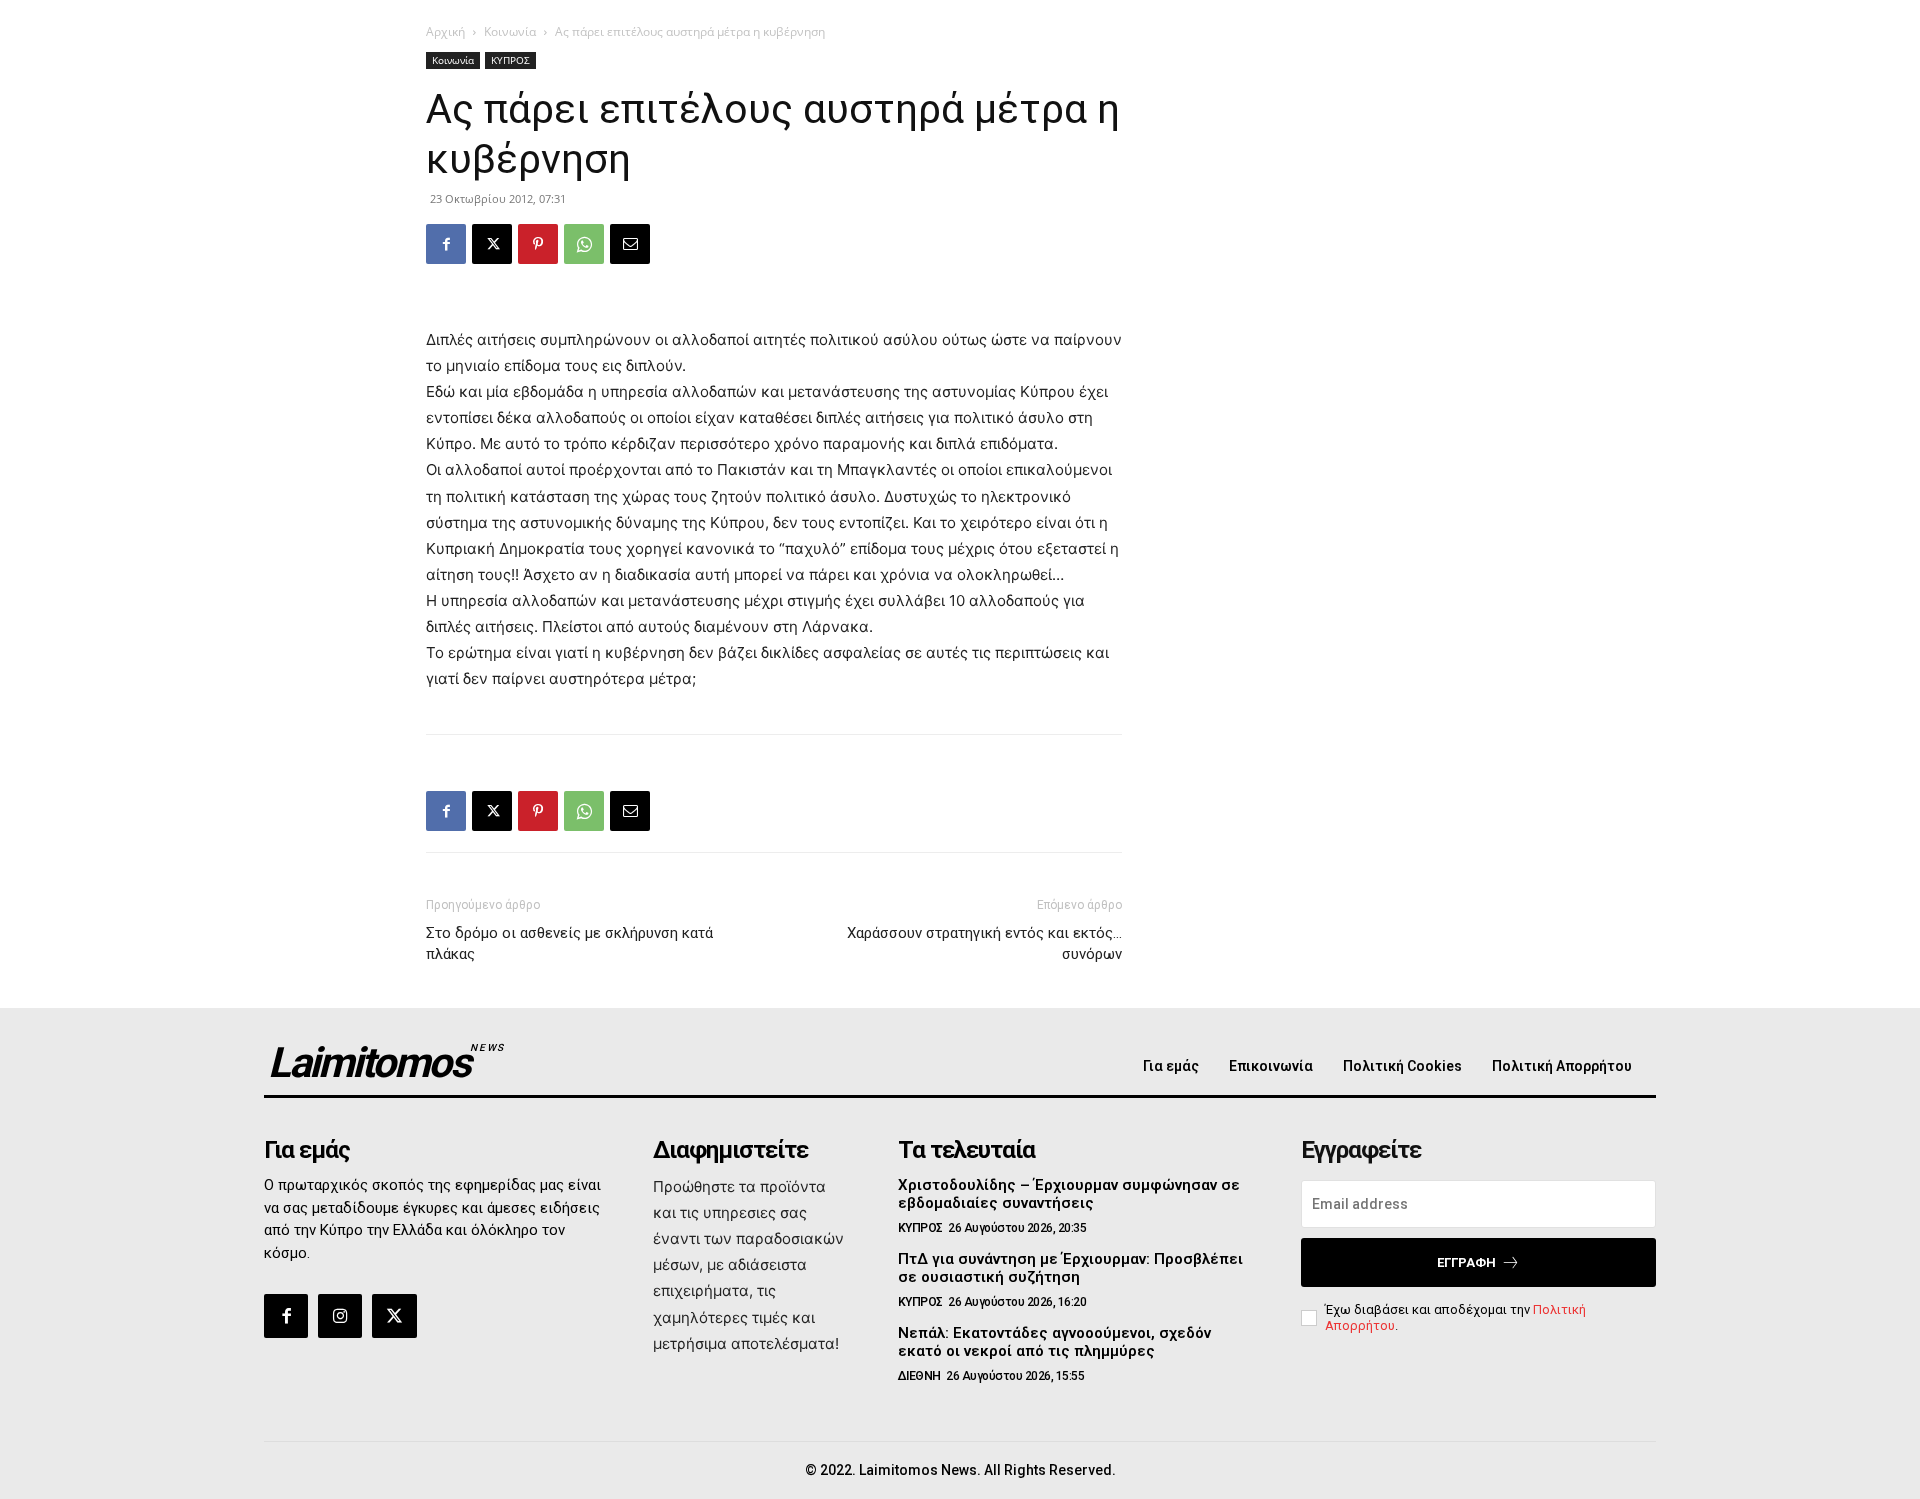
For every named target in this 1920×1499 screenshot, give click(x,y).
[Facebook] (446, 244)
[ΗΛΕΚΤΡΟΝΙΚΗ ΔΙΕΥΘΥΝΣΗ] (630, 244)
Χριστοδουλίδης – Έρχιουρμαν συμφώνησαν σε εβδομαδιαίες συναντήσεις (1069, 1194)
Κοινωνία (510, 31)
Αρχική (445, 31)
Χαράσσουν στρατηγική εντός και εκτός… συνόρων (984, 943)
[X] (492, 244)
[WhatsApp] (584, 244)
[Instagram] (340, 1316)
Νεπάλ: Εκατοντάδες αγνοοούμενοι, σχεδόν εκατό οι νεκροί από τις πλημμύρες (1054, 1342)
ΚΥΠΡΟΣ (510, 60)
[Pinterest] (538, 244)
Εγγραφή (1466, 1262)
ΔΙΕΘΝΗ (919, 1376)
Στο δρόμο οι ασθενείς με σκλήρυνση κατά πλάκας (569, 943)
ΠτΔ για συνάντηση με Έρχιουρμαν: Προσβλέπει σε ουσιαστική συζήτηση (1070, 1268)
